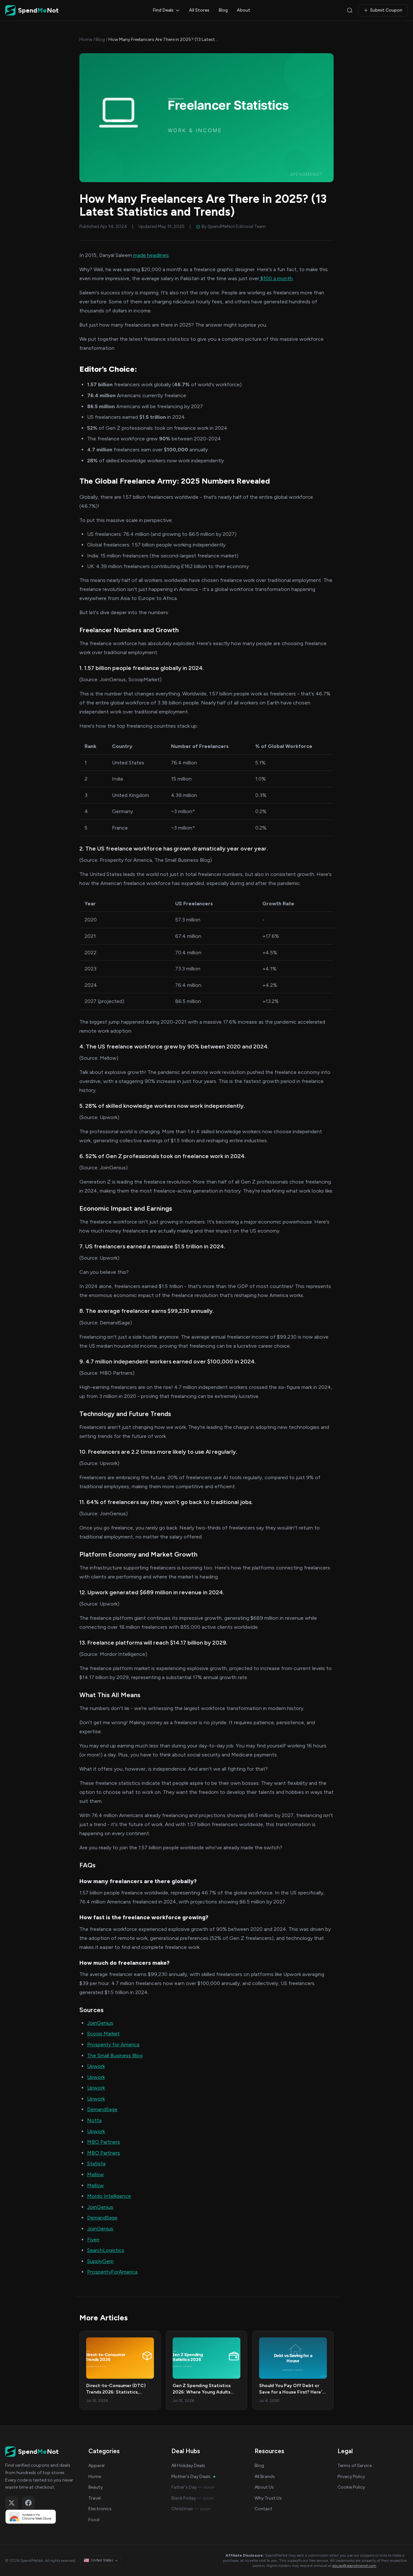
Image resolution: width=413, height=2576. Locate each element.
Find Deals (163, 10)
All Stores (199, 10)
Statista (96, 2163)
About (244, 10)
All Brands (265, 2477)
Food (94, 2520)
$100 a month (276, 278)
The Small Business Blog (115, 2055)
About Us (264, 2487)
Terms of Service (355, 2466)
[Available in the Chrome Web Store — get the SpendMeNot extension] (40, 2517)
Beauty (96, 2487)
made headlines (150, 255)
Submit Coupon (386, 10)
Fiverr (93, 2240)
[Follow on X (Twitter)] (12, 2503)
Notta (94, 2120)
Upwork (96, 2066)
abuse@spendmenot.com (354, 2566)
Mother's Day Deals (191, 2477)
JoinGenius (100, 2023)
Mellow (96, 2174)
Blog (223, 10)
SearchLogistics (106, 2250)
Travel (95, 2498)
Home (86, 39)
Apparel (96, 2466)
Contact (263, 2509)
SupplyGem (100, 2261)
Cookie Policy (351, 2487)
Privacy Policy (351, 2477)
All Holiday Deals (188, 2466)
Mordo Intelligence (109, 2196)
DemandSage (102, 2109)
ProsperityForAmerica (112, 2272)
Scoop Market (103, 2034)
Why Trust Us (268, 2498)
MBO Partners (104, 2142)
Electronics (100, 2509)
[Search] (350, 10)
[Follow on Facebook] (28, 2503)
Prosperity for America (113, 2045)
